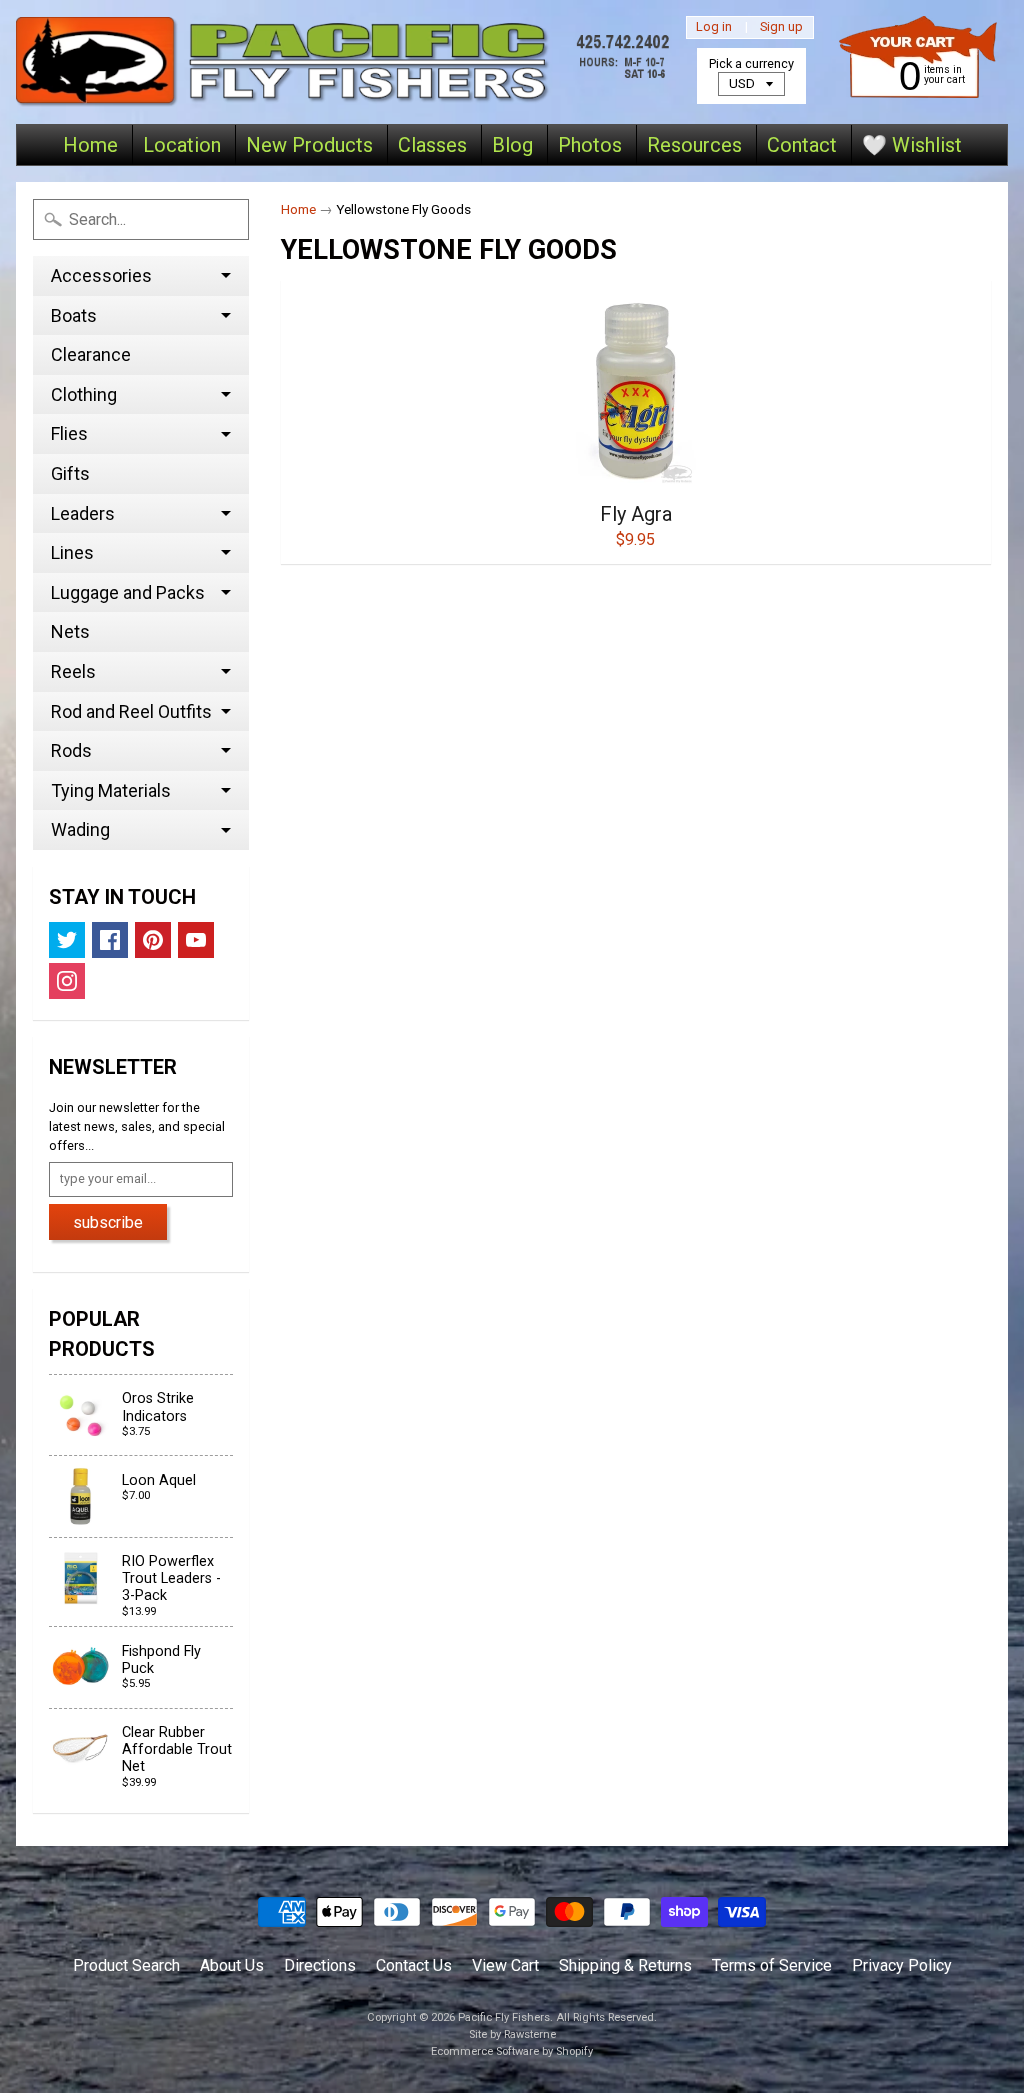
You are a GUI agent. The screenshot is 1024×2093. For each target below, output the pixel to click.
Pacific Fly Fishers (504, 2017)
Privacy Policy (902, 1965)
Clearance (91, 354)
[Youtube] (196, 940)
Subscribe (108, 1222)
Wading (80, 829)
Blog (512, 145)
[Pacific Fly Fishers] (347, 62)
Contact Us (414, 1965)
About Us (232, 1965)
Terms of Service (772, 1965)
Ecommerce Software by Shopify (512, 2051)
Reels (73, 671)
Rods (71, 750)
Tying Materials (111, 790)
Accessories (101, 275)
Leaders (83, 513)
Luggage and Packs (128, 592)
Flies (69, 433)
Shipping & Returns (625, 1965)
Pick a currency (751, 63)
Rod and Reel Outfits (131, 711)
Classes (432, 145)
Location (182, 145)
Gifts (70, 473)
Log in (714, 27)
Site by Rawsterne (512, 2034)
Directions (320, 1965)
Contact (802, 145)
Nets (70, 631)
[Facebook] (110, 940)
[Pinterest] (153, 940)
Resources (694, 145)
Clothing (84, 394)
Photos (590, 145)
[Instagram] (67, 981)
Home (90, 145)
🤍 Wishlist (912, 145)
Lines (72, 552)
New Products (309, 145)
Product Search (126, 1965)
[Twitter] (67, 940)
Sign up (781, 27)
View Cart (505, 1965)
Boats (74, 315)
